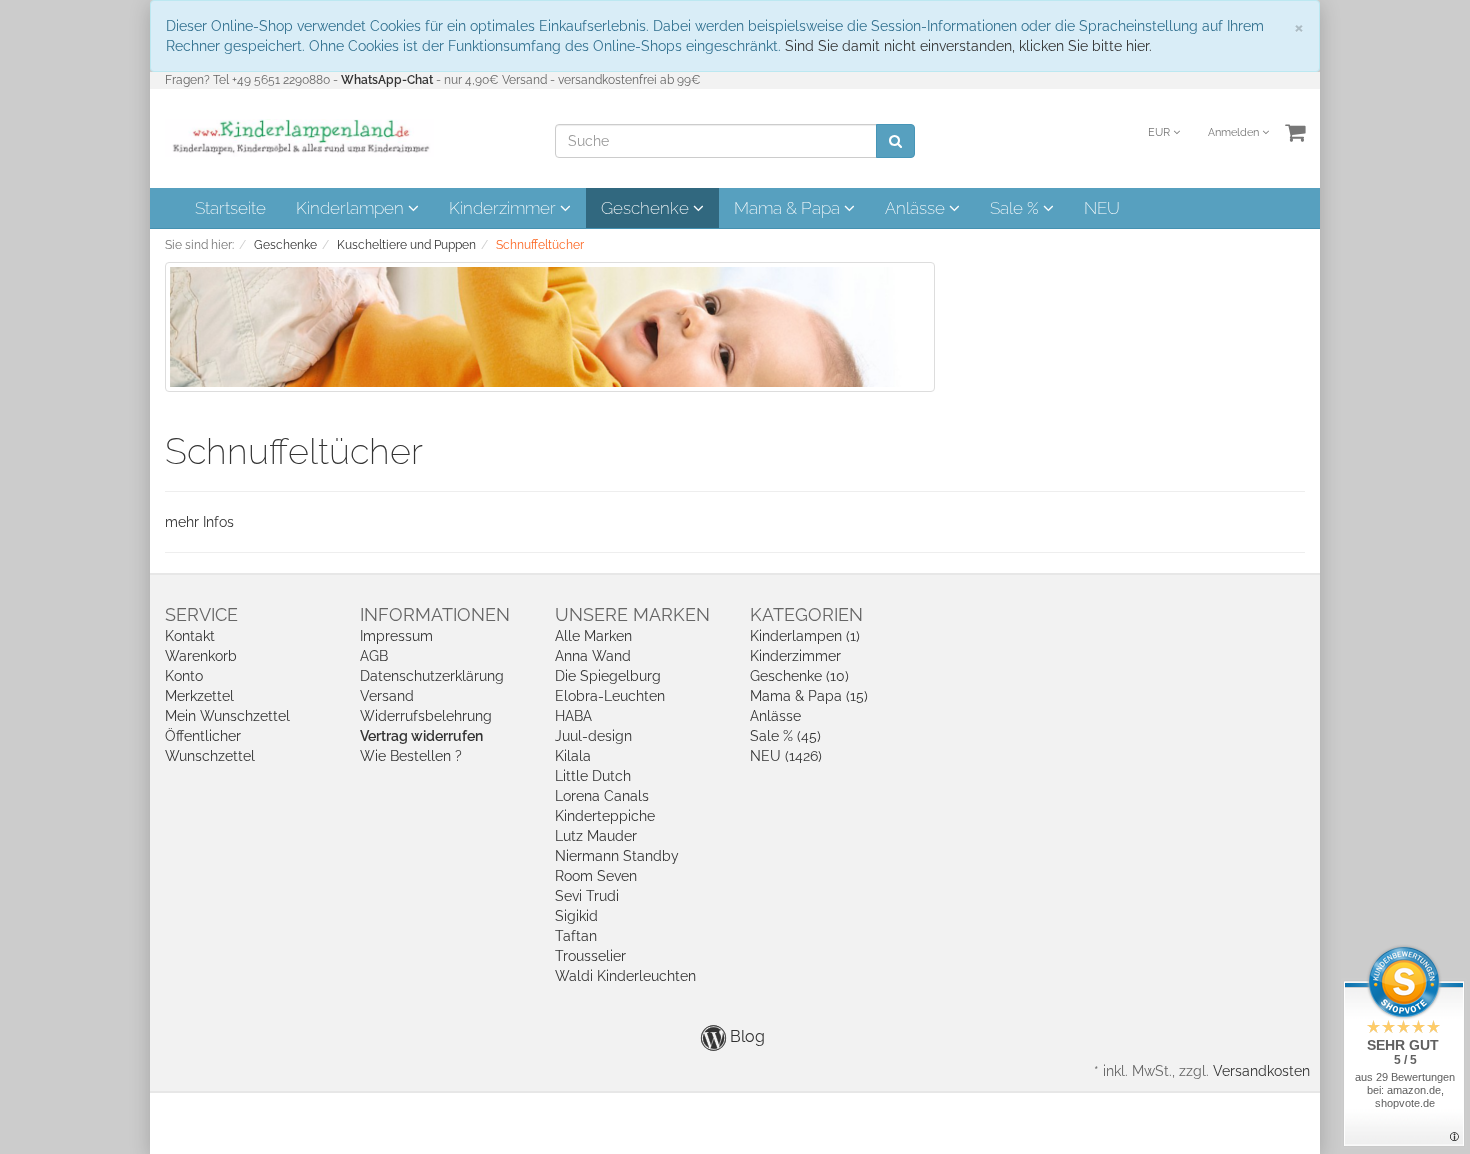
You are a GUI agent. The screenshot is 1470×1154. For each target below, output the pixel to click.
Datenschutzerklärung (432, 676)
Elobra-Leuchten (610, 696)
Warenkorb (201, 656)
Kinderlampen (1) (805, 636)
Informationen (435, 614)
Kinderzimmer (504, 208)
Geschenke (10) (799, 676)
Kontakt (190, 636)
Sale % (1016, 208)
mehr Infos (199, 522)
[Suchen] (895, 141)
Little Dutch (593, 776)
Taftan (576, 936)
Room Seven (596, 876)
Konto (184, 676)
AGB (374, 656)
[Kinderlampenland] (299, 137)
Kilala (573, 756)
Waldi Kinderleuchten (625, 976)
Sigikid (576, 916)
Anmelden (1235, 132)
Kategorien (806, 614)
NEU (1102, 208)
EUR (1160, 132)
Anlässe (917, 208)
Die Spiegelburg (608, 676)
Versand (387, 696)
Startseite (230, 208)
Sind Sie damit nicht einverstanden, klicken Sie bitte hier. (968, 46)
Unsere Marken (632, 614)
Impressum (396, 636)
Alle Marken (593, 636)
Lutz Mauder (596, 836)
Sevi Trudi (587, 896)
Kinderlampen (352, 208)
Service (201, 614)
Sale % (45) (785, 736)
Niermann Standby (617, 856)
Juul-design (593, 736)
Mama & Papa (789, 208)
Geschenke (647, 208)
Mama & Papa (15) (809, 696)
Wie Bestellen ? (411, 756)
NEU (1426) (786, 756)
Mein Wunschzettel (227, 716)
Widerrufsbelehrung (426, 716)
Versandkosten (1261, 1071)
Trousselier (590, 956)
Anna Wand (593, 656)
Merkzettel (199, 696)
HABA (573, 716)
